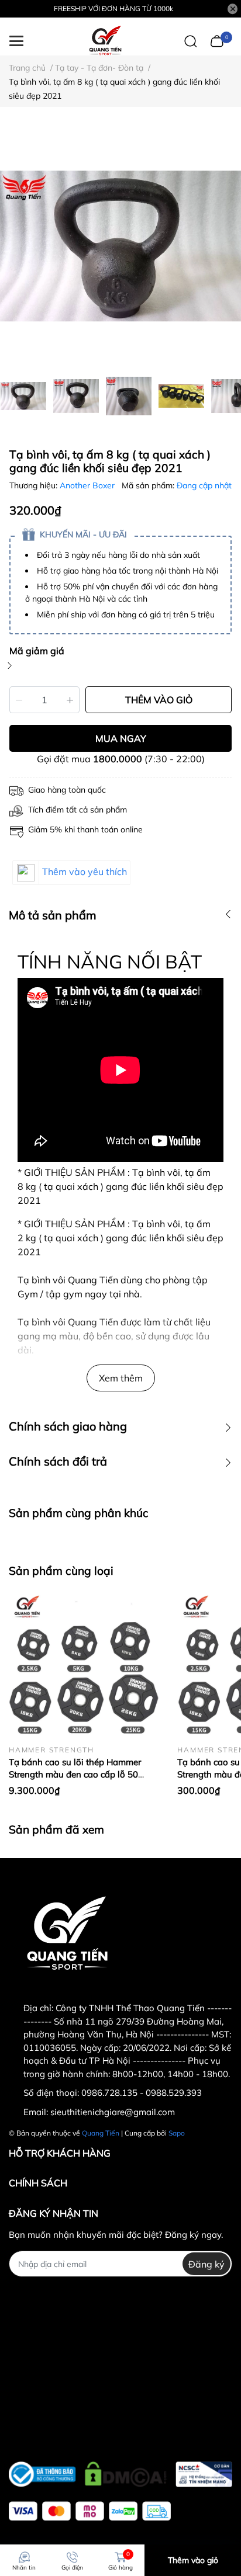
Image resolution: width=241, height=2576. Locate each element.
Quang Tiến (101, 2133)
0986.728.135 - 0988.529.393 (142, 2093)
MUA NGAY (121, 738)
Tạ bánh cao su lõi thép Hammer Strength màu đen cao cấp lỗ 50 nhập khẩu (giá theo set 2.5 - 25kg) (80, 1774)
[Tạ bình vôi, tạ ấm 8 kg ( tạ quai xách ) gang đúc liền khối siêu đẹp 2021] (120, 246)
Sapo (177, 2133)
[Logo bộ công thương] (120, 2471)
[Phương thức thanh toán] (90, 2511)
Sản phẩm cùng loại (61, 1571)
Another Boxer (88, 485)
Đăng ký (206, 2264)
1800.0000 (118, 759)
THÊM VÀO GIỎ (159, 700)
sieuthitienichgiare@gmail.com (113, 2112)
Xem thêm (121, 1378)
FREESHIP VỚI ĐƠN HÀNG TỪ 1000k (113, 8)
